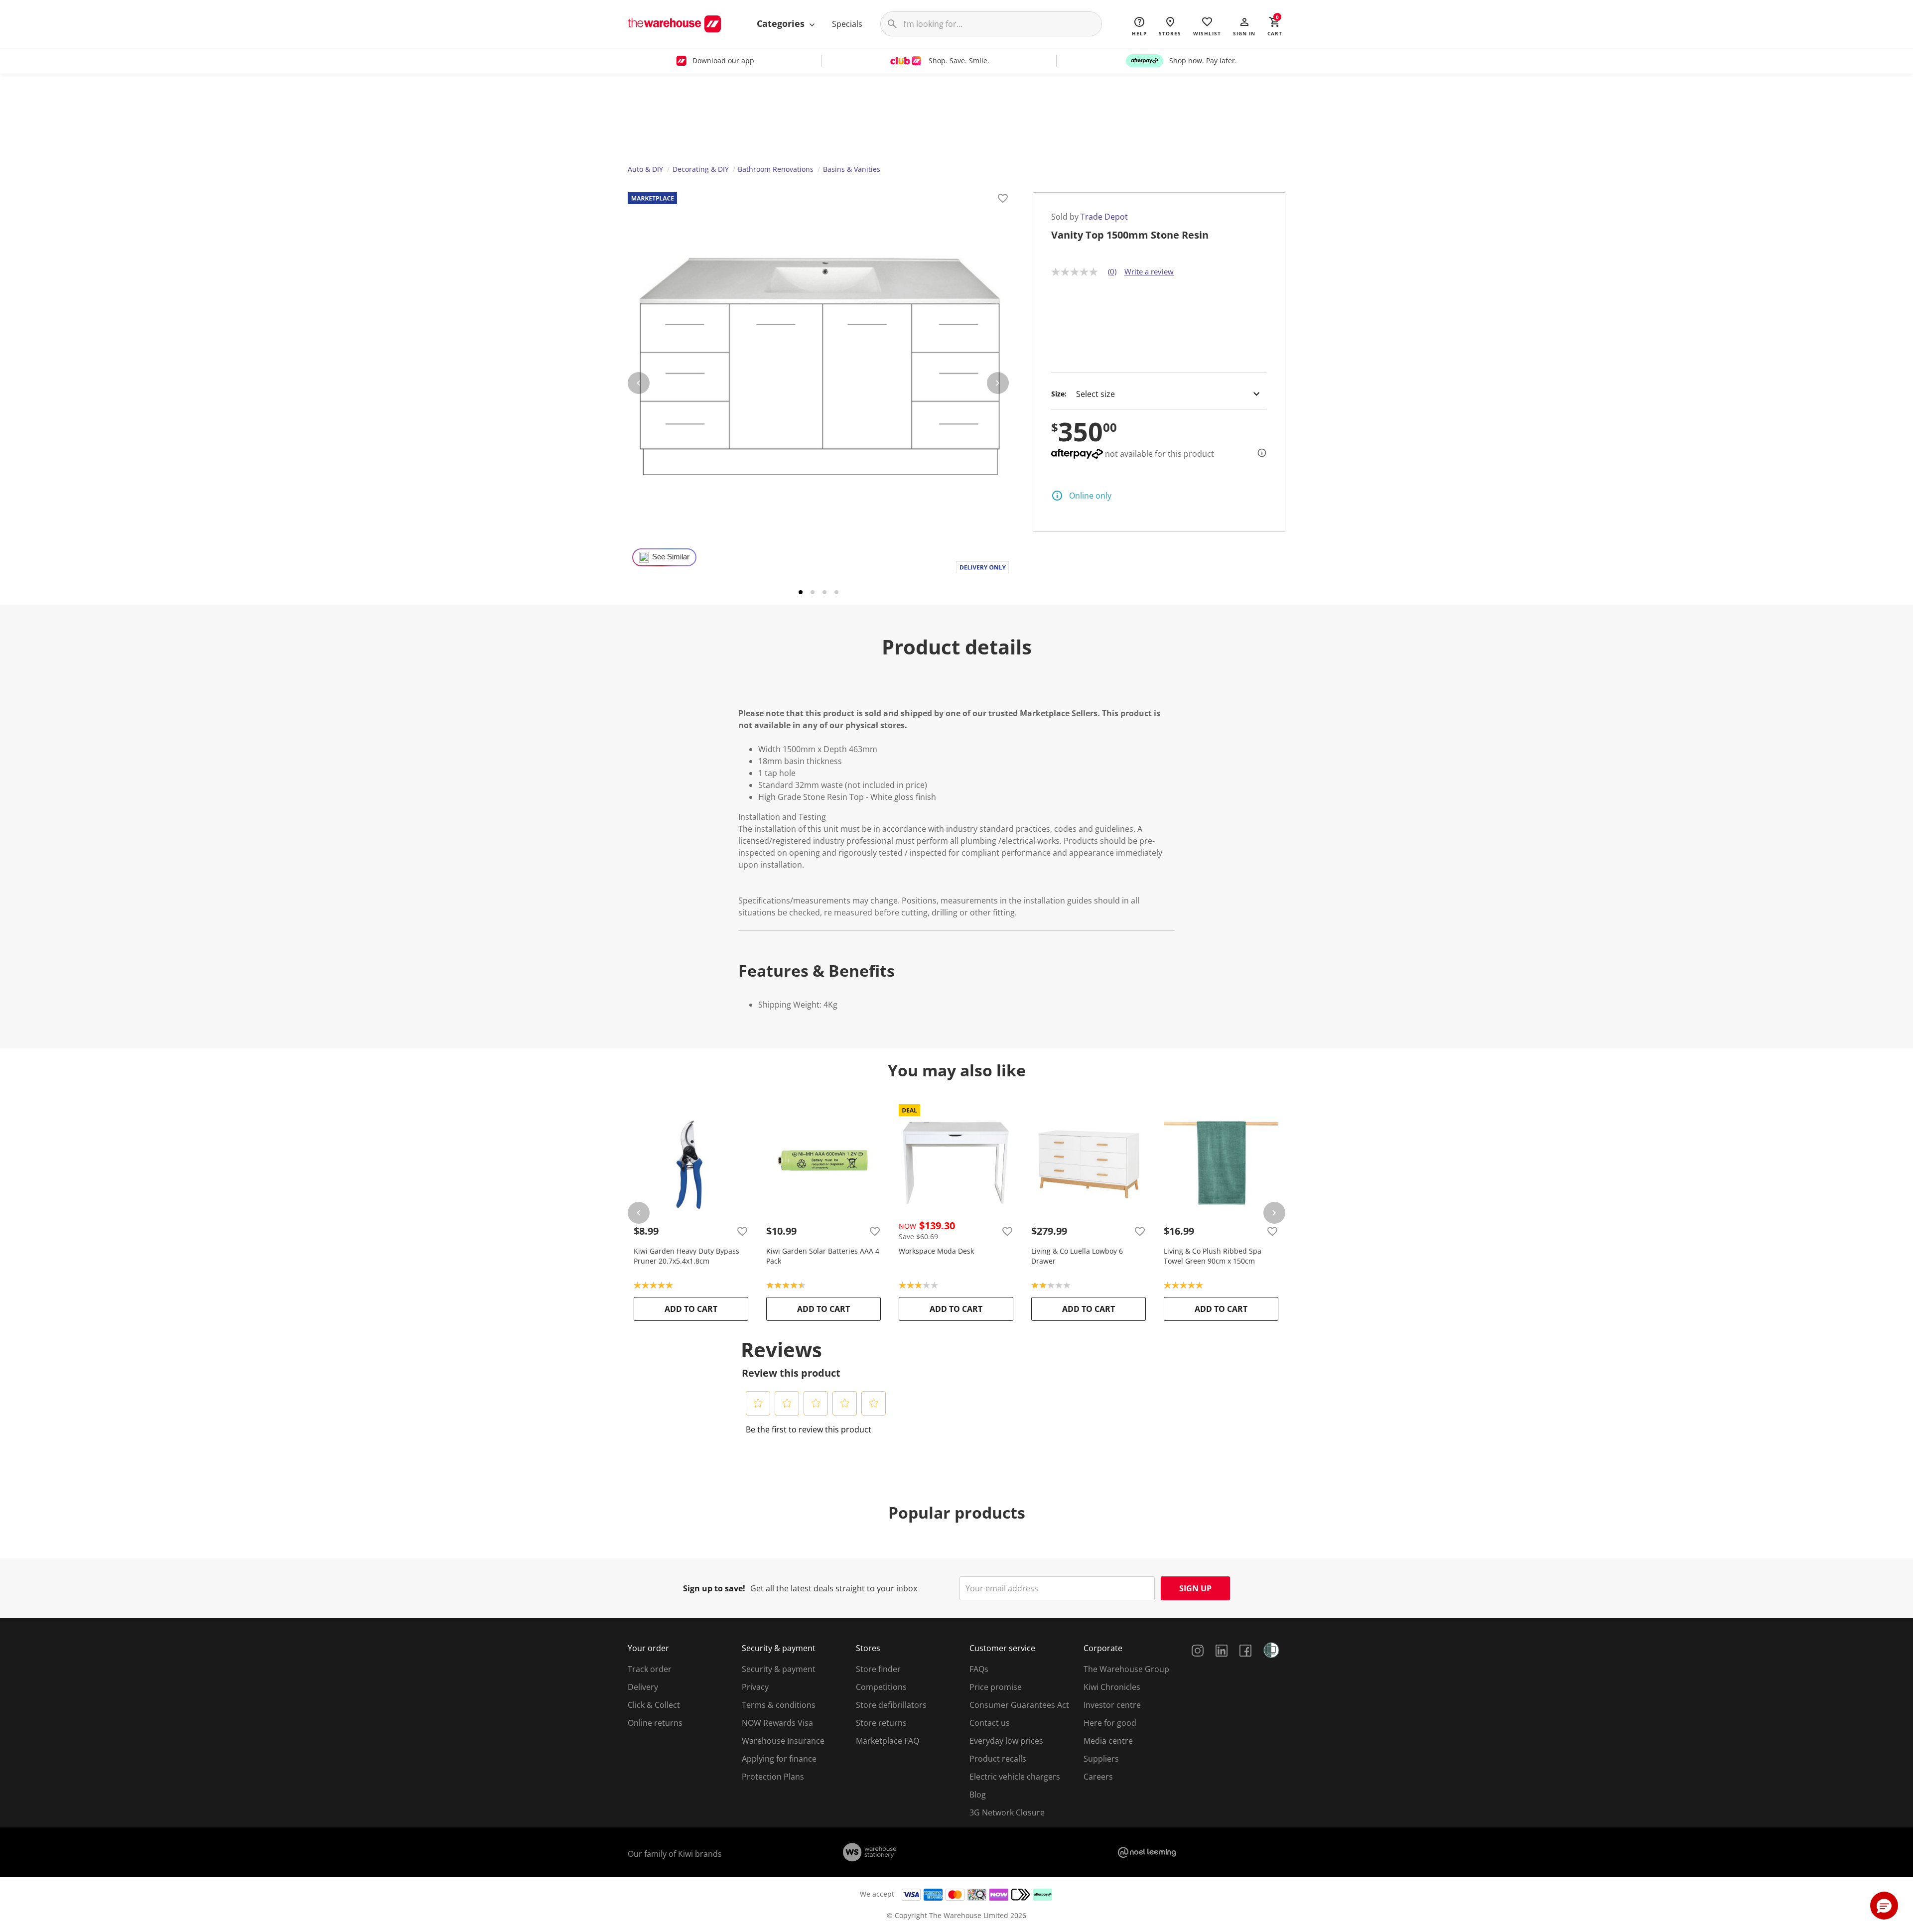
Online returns (655, 1723)
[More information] (1259, 453)
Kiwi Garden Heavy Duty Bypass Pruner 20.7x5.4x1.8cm (686, 1256)
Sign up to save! (714, 1588)
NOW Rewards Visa (777, 1723)
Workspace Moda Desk (936, 1251)
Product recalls (998, 1759)
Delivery (643, 1687)
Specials (847, 24)
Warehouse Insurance (783, 1741)
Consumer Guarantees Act (1019, 1705)
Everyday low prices (1006, 1741)
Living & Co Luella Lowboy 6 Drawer (1077, 1256)
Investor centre (1112, 1705)
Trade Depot (1104, 217)
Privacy (755, 1687)
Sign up (1195, 1588)
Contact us (990, 1723)
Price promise (996, 1687)
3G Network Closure (1007, 1812)
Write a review (1149, 271)
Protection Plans (773, 1777)
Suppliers (1101, 1759)
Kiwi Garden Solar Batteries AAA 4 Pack (823, 1256)
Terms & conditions (779, 1705)
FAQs (979, 1669)
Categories (782, 23)
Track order (650, 1669)
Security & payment (779, 1669)
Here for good (1110, 1723)
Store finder (878, 1669)
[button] (1244, 26)
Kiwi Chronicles (1112, 1687)
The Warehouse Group (1126, 1669)
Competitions (881, 1687)
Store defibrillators (891, 1705)
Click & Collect (654, 1705)
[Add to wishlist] (1003, 200)
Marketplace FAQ (888, 1741)
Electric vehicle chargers (1015, 1777)
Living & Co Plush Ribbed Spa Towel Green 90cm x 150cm (1213, 1256)
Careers (1098, 1777)
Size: (1059, 394)
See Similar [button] (671, 557)
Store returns (881, 1723)
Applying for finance (779, 1759)
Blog (978, 1795)
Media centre (1108, 1741)
